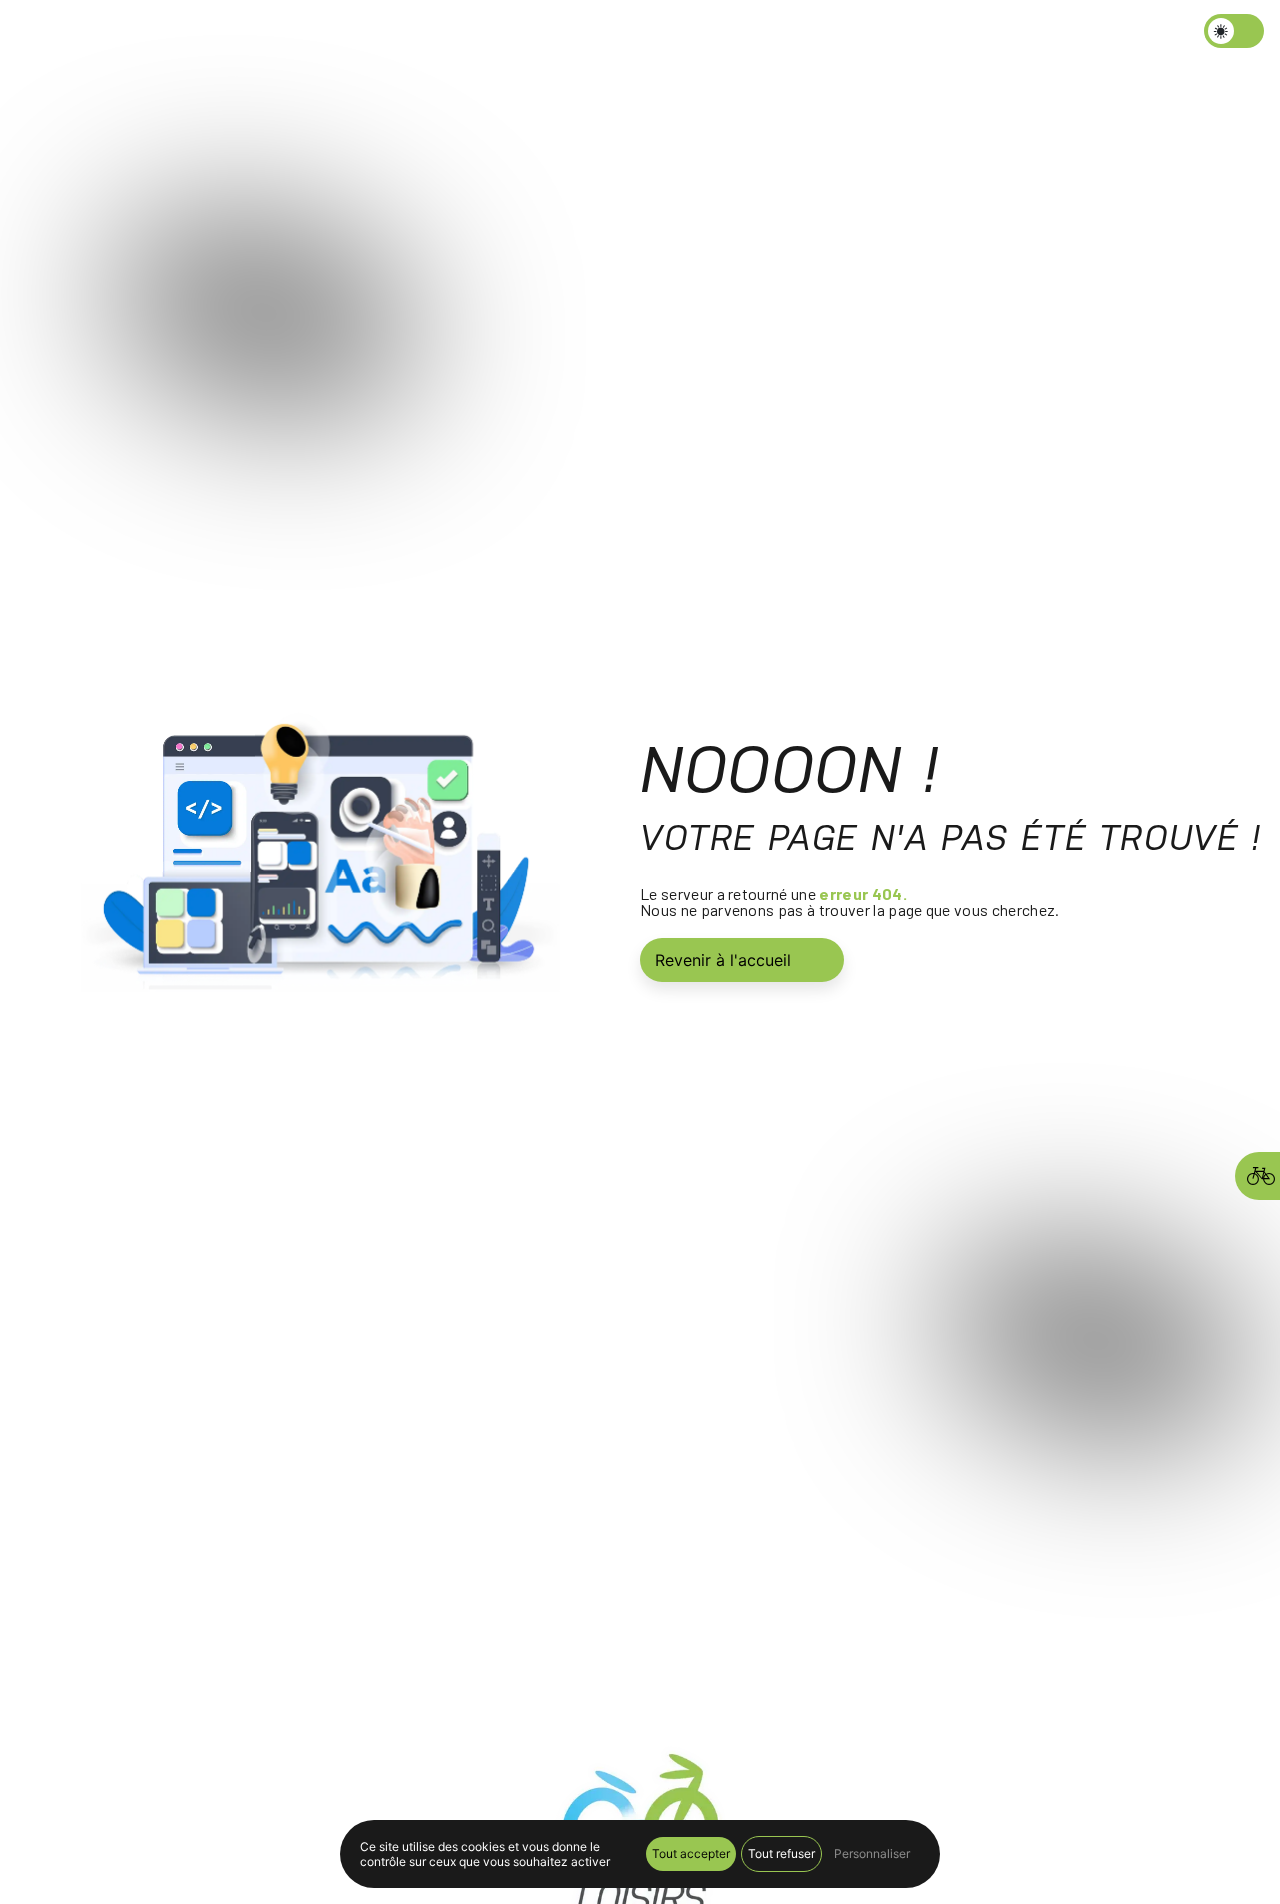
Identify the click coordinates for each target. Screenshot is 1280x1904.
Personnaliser (872, 1853)
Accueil (456, 34)
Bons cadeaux (754, 34)
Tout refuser (781, 1853)
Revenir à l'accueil (723, 960)
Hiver (523, 34)
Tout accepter (691, 1853)
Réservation (868, 34)
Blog (666, 34)
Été (596, 34)
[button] (558, 34)
